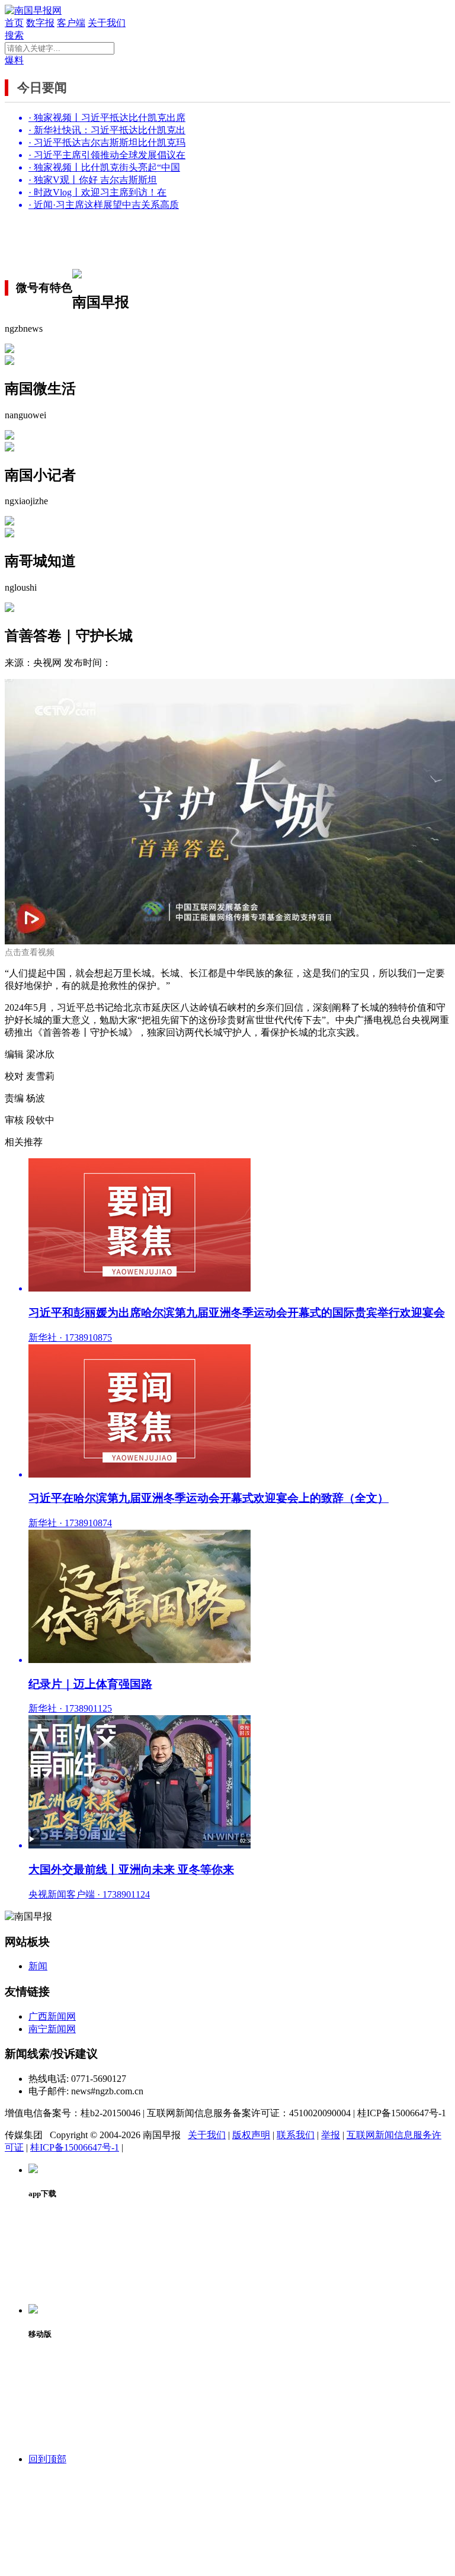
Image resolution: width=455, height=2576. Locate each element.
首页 (14, 23)
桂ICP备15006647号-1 (75, 2147)
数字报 (40, 23)
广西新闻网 (52, 2016)
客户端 (71, 23)
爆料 (14, 60)
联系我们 (296, 2135)
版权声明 (251, 2135)
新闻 (38, 1966)
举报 (331, 2135)
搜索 (14, 35)
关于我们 (107, 23)
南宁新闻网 (52, 2029)
